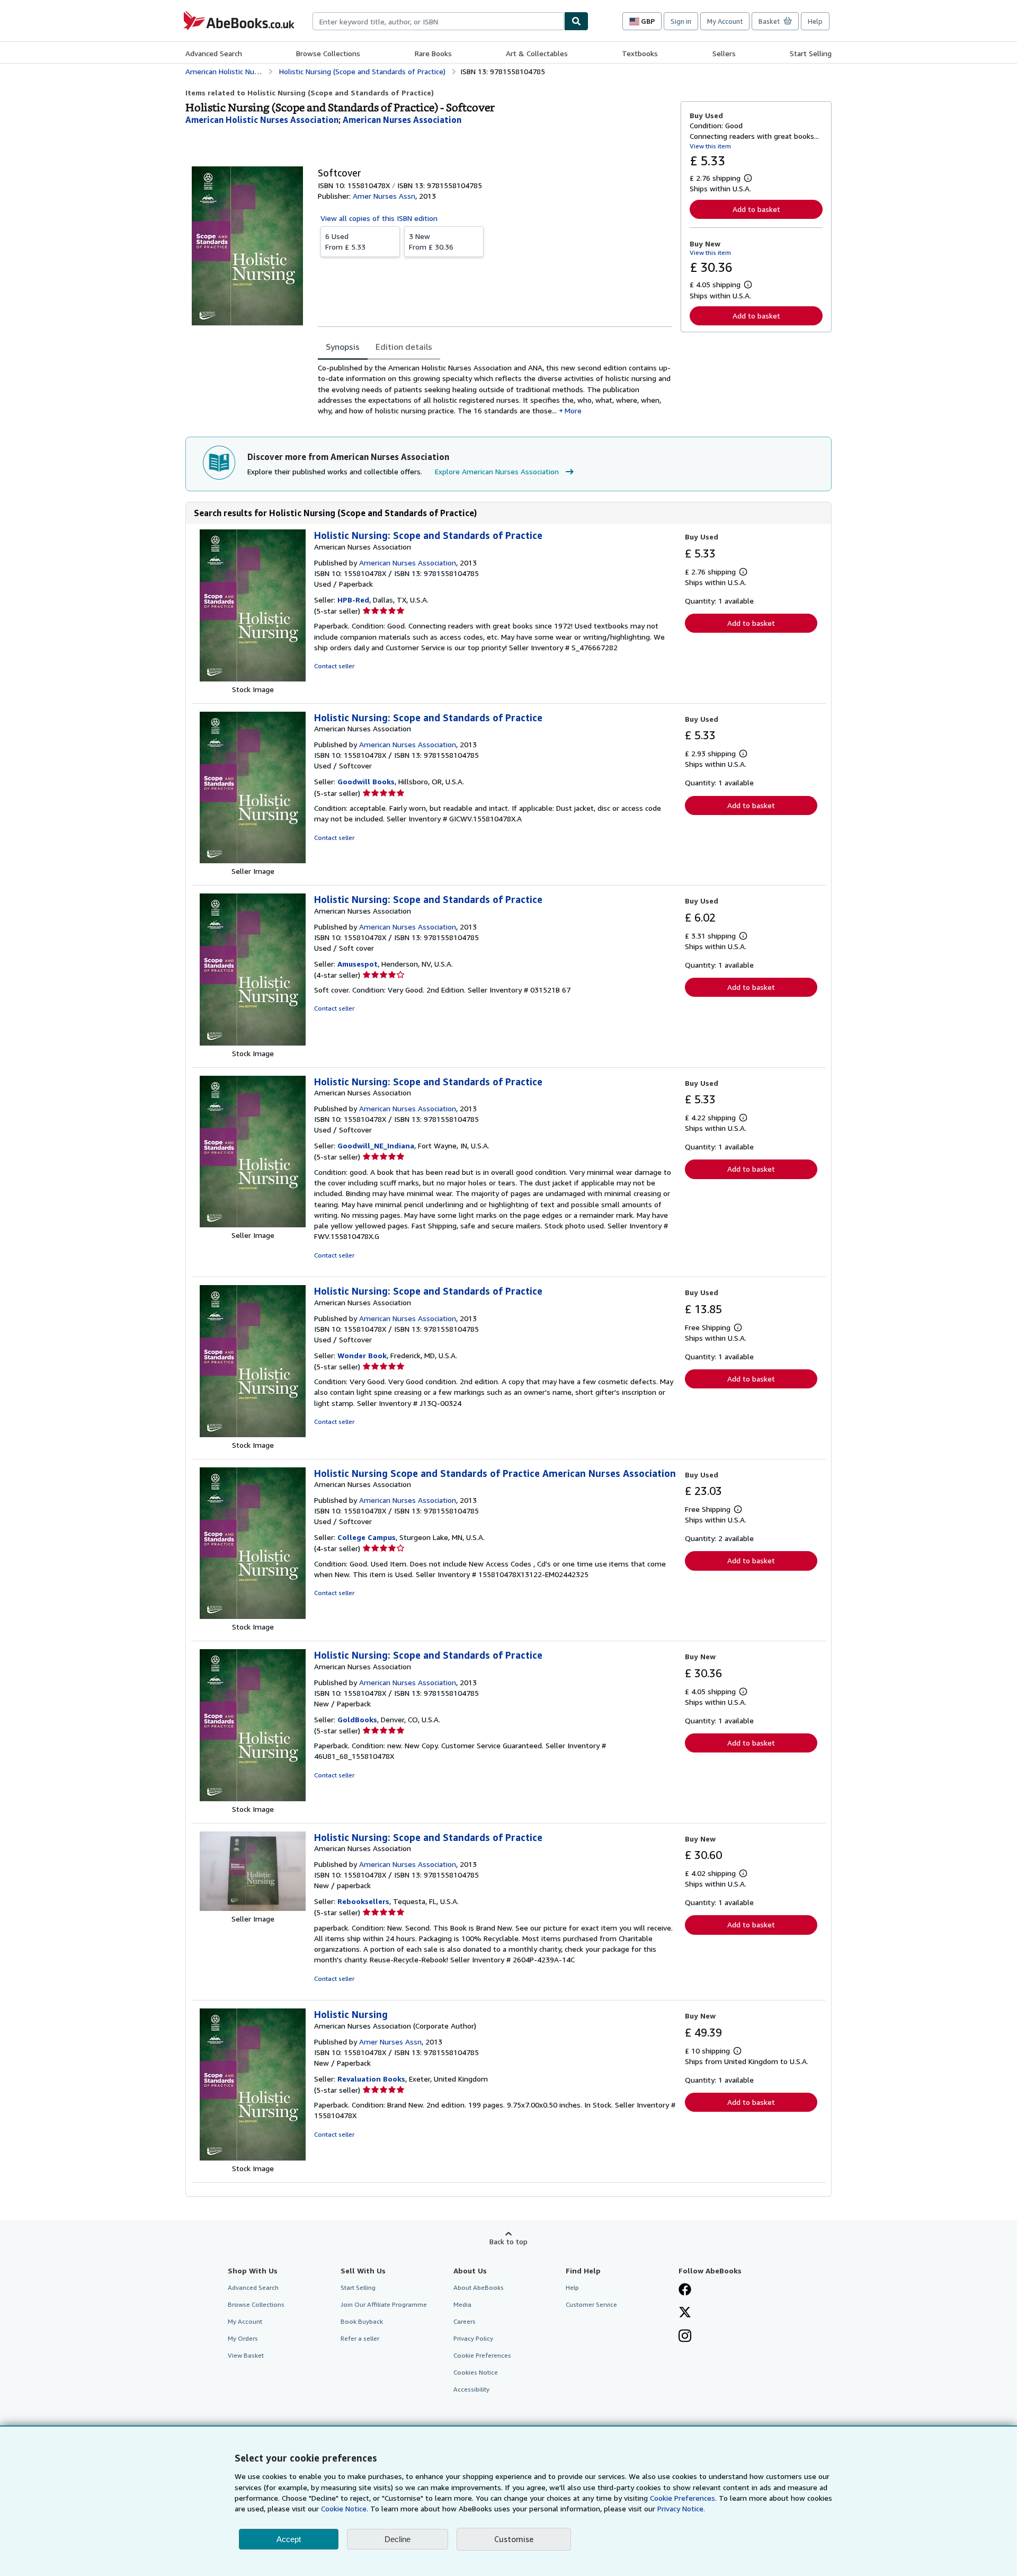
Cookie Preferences (482, 2355)
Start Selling (811, 53)
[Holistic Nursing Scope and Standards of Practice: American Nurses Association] (253, 1616)
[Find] (576, 21)
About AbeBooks (479, 2287)
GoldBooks (357, 1719)
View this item (710, 146)
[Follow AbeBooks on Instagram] (685, 2337)
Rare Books (433, 53)
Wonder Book (362, 1355)
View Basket (246, 2355)
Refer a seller (360, 2338)
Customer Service (591, 2304)
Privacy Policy (473, 2338)
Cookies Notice (476, 2372)
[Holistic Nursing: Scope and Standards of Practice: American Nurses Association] (253, 679)
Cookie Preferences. (683, 2498)
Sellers (724, 53)
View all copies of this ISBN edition (379, 218)
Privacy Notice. (681, 2508)
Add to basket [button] (756, 209)
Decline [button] (398, 2539)
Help (815, 21)
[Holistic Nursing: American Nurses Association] (253, 2158)
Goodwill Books (366, 781)
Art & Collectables (537, 53)
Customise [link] (514, 2539)
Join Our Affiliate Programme (384, 2304)
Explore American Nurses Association (497, 471)
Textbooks (640, 53)
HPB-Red (353, 600)
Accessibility (471, 2389)
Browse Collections (328, 53)
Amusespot (358, 964)
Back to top (508, 2241)
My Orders (243, 2338)
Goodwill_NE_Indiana (376, 1145)
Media (462, 2304)
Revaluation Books (371, 2079)
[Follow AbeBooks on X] (685, 2313)
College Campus (367, 1537)
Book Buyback (362, 2321)
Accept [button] (289, 2539)
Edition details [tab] (404, 347)
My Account (725, 21)
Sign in (681, 21)
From (345, 241)
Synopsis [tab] (343, 347)
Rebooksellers (363, 1901)
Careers (465, 2321)
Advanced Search (214, 53)
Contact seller (334, 666)
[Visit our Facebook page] (685, 2290)
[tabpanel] (495, 389)
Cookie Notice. (345, 2508)
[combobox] (438, 21)
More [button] (573, 410)
